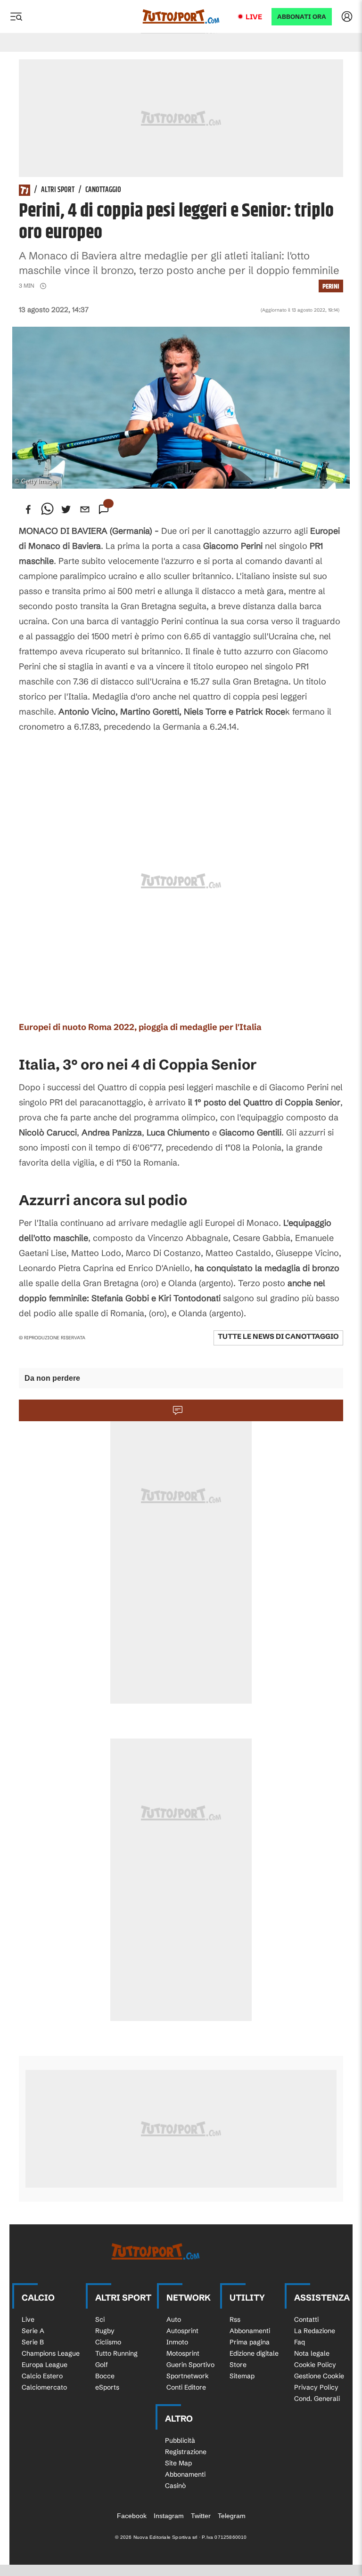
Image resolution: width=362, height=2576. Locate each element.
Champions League (51, 2353)
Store (238, 2365)
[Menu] (16, 16)
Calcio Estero (42, 2376)
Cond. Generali (317, 2399)
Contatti (306, 2319)
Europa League (45, 2365)
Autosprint (182, 2331)
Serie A (33, 2331)
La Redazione (315, 2331)
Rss (235, 2319)
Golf (102, 2365)
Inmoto (177, 2342)
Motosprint (183, 2353)
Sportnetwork (188, 2376)
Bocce (105, 2376)
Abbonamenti (250, 2331)
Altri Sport (58, 190)
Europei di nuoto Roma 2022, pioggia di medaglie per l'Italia (140, 1027)
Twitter (201, 2516)
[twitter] (66, 509)
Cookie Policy (315, 2365)
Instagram (169, 2516)
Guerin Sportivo (190, 2365)
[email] (85, 509)
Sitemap (242, 2376)
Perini (331, 286)
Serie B (33, 2342)
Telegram (232, 2516)
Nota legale (312, 2353)
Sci (100, 2319)
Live (254, 17)
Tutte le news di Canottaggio (278, 1336)
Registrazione (186, 2452)
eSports (107, 2387)
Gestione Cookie (319, 2376)
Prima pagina (250, 2342)
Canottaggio (103, 190)
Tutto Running (116, 2353)
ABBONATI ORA (302, 17)
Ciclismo (108, 2342)
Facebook (132, 2516)
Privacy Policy (316, 2387)
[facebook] (28, 509)
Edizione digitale (254, 2353)
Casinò (175, 2486)
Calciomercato (44, 2387)
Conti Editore (186, 2387)
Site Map (178, 2463)
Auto (174, 2319)
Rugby (105, 2331)
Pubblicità (180, 2440)
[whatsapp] (47, 509)
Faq (300, 2342)
